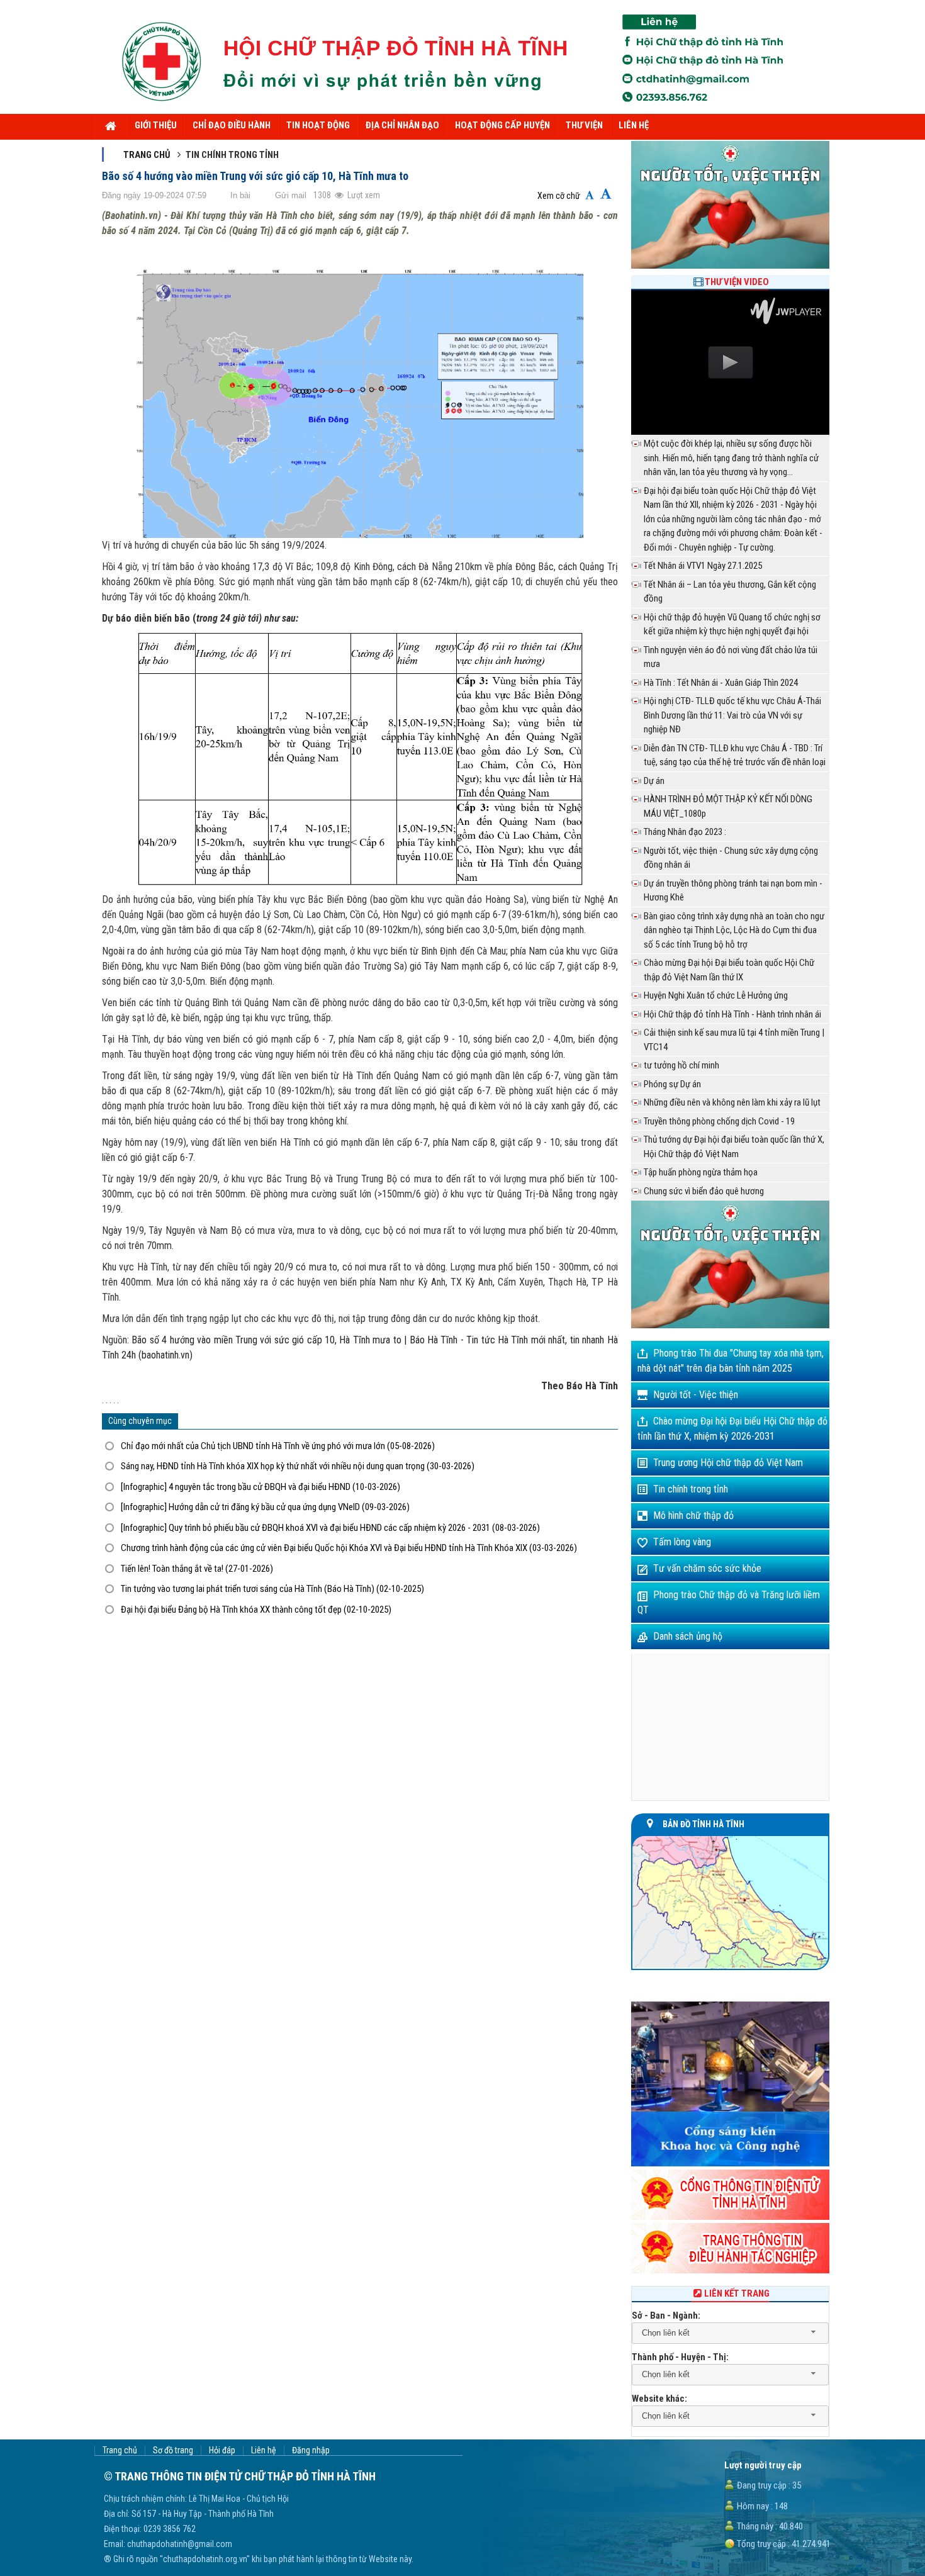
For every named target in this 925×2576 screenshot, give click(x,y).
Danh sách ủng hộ (688, 1636)
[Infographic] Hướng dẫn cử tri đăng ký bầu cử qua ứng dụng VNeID (265, 1507)
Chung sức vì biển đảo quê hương (704, 1191)
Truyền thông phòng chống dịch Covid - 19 (719, 1121)
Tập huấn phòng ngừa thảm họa (701, 1172)
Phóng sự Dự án (672, 1084)
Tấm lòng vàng (682, 1542)
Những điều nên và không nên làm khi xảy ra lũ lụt (732, 1102)
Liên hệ (264, 2450)
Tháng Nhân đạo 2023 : (685, 832)
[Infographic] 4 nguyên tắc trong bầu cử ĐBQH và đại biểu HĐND (261, 1487)
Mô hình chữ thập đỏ (693, 1515)
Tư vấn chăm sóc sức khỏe (707, 1568)
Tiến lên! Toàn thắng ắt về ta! (197, 1569)
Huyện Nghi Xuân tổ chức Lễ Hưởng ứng (716, 995)
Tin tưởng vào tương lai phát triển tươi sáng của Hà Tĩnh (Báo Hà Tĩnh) (272, 1589)
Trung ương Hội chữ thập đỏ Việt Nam (728, 1463)
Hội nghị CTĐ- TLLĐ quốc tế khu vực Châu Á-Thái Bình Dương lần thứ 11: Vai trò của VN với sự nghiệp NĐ (732, 715)
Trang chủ (147, 155)
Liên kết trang (737, 2293)
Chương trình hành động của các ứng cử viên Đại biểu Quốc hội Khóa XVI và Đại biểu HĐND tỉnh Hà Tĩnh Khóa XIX (349, 1548)
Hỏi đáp (222, 2450)
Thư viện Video (737, 282)
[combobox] (730, 2333)
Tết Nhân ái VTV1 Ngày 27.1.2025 (703, 566)
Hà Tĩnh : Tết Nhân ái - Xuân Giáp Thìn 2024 (721, 683)
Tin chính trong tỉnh (691, 1489)
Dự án (654, 781)
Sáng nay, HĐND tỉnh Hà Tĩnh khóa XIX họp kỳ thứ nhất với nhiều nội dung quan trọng (298, 1466)
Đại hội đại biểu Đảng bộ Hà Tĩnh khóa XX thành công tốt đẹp (256, 1610)
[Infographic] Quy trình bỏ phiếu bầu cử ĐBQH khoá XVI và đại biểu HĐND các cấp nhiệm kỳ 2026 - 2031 (330, 1528)
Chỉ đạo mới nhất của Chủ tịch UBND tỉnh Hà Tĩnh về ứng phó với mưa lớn (278, 1446)
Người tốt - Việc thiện (696, 1395)
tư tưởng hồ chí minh (681, 1065)
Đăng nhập (311, 2450)
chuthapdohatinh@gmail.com (180, 2544)
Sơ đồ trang (173, 2450)
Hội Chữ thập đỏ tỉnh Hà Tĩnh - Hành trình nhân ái (732, 1014)
